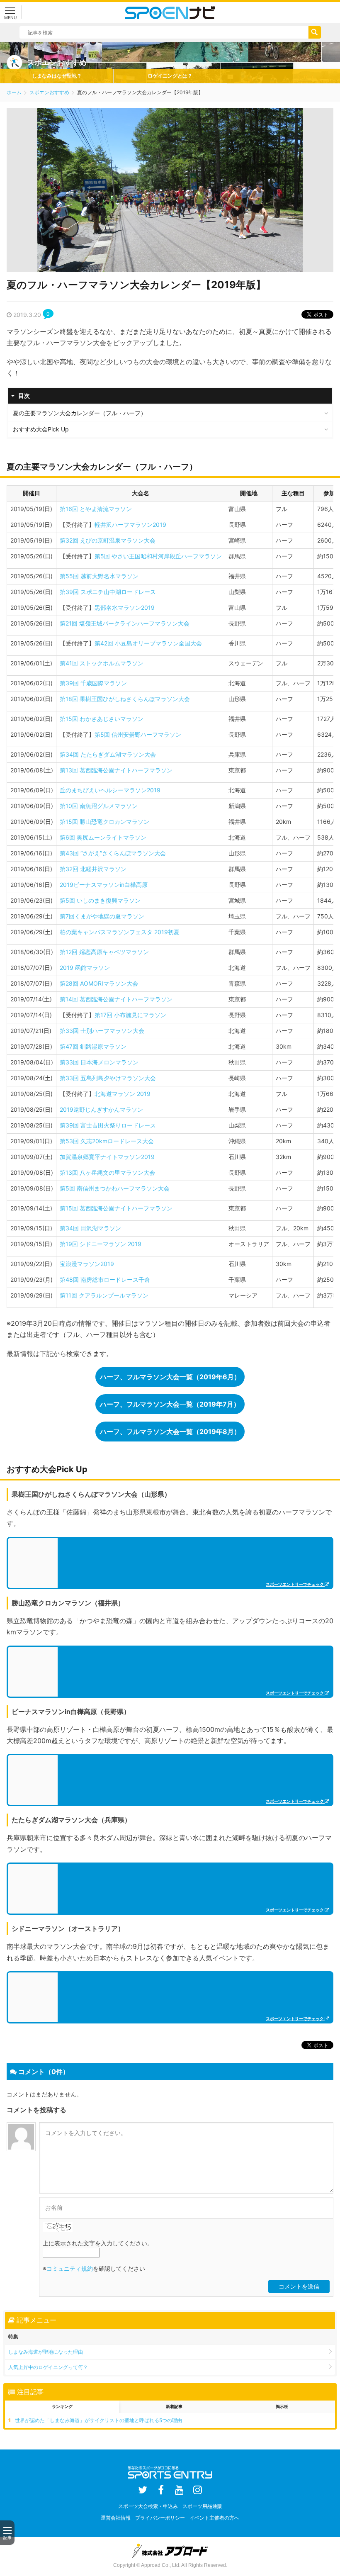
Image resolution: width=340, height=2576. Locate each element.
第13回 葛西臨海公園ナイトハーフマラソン (116, 770)
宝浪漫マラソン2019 (87, 1264)
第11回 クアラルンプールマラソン (104, 1295)
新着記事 (174, 2406)
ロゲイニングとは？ (170, 76)
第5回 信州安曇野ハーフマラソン (138, 734)
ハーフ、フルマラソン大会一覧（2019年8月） (170, 1432)
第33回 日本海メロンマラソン (99, 1062)
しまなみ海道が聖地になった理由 (46, 2352)
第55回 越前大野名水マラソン (99, 576)
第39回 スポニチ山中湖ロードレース (108, 592)
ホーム (14, 92)
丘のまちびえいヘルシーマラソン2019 (110, 790)
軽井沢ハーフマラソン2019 (130, 525)
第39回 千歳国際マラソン (93, 683)
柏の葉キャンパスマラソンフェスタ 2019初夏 (120, 932)
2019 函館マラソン (85, 968)
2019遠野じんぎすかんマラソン (101, 1109)
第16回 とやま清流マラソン (96, 509)
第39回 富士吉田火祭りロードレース (108, 1125)
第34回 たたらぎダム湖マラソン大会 (108, 754)
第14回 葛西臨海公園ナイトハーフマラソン (116, 999)
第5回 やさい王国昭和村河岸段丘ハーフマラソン (158, 556)
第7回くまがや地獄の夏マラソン (102, 916)
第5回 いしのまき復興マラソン (100, 900)
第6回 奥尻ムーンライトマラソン (103, 837)
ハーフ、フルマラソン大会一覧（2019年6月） (170, 1377)
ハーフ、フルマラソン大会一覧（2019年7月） (170, 1404)
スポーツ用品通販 (202, 2506)
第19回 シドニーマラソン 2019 (101, 1244)
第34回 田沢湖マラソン (90, 1228)
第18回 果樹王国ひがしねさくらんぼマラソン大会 (125, 699)
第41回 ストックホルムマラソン (102, 663)
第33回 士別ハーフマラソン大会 (102, 1031)
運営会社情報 (116, 2518)
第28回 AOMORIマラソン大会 (99, 983)
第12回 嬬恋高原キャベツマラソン (104, 952)
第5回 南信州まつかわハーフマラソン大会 (115, 1188)
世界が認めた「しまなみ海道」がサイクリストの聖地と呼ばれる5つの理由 (98, 2420)
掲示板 (282, 2406)
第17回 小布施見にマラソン (130, 1015)
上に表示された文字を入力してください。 (98, 2243)
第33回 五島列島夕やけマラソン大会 (108, 1078)
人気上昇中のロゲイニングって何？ (48, 2367)
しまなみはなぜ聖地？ (57, 76)
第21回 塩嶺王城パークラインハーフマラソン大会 (125, 623)
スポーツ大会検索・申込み (148, 2506)
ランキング (62, 2406)
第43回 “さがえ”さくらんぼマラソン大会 (113, 853)
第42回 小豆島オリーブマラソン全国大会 (148, 643)
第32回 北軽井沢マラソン (93, 869)
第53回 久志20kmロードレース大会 (107, 1141)
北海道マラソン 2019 (123, 1094)
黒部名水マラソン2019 (125, 607)
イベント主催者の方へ (214, 2518)
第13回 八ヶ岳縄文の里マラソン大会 (107, 1172)
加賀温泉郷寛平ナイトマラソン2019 (107, 1157)
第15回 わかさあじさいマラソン (102, 719)
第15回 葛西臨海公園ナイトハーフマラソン (116, 1208)
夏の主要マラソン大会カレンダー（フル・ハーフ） (80, 413)
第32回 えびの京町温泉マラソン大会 (108, 540)
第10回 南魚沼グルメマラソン (99, 806)
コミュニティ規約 (70, 2268)
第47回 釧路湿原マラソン (93, 1046)
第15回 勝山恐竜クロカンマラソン (104, 822)
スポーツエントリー (170, 12)
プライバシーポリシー (160, 2518)
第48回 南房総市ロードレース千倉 (105, 1279)
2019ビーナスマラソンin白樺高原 (104, 885)
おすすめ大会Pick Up (41, 429)
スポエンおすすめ (49, 92)
